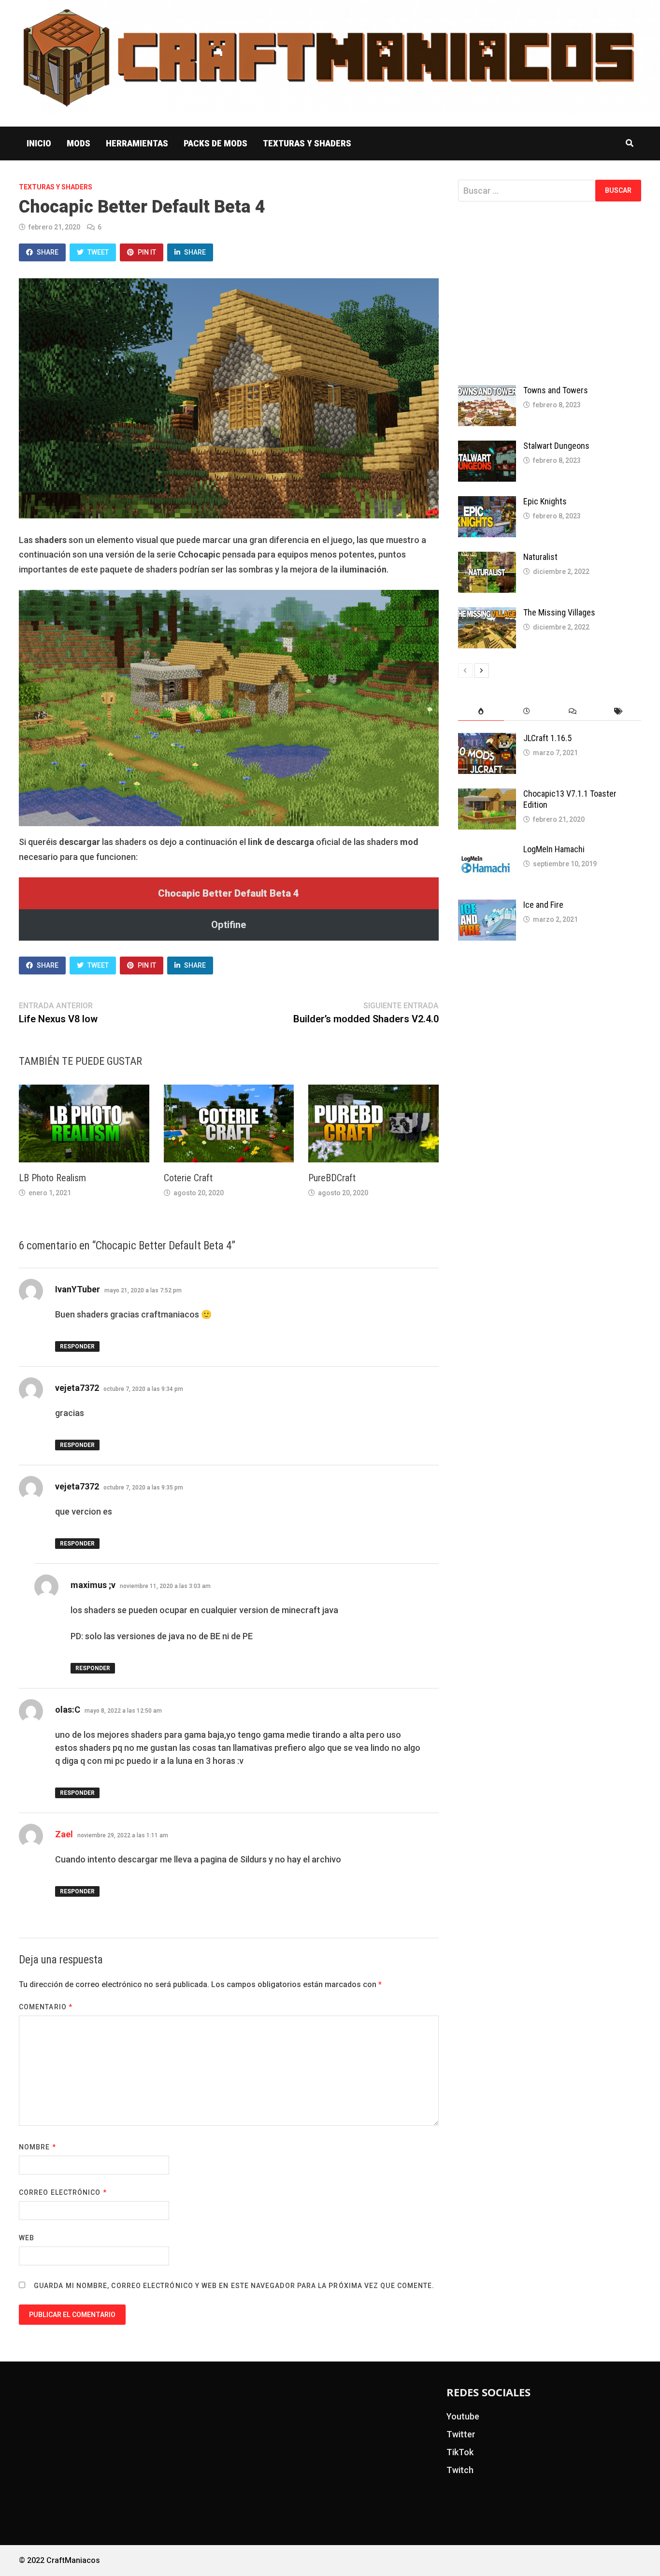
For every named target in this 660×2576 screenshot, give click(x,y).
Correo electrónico (63, 2192)
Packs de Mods (215, 143)
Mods (79, 143)
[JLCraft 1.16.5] (487, 739)
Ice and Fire (543, 905)
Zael (64, 1834)
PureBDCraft (332, 1178)
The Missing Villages (559, 612)
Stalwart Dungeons (556, 446)
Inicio (39, 143)
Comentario (46, 2007)
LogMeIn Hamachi (554, 849)
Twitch (460, 2470)
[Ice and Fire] (487, 906)
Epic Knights (545, 501)
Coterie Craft (188, 1178)
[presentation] (481, 711)
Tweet (98, 252)
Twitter (461, 2434)
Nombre (37, 2147)
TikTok (460, 2452)
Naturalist (540, 557)
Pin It (147, 252)
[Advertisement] (550, 293)
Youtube (463, 2416)
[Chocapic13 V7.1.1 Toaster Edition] (487, 795)
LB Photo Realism (52, 1178)
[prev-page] (465, 671)
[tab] (481, 711)
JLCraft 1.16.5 (547, 738)
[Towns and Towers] (487, 392)
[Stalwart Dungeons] (487, 447)
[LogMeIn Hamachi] (487, 851)
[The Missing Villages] (487, 614)
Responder (77, 1346)
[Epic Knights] (487, 503)
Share (48, 252)
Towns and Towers (556, 390)
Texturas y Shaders (307, 143)
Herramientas (137, 143)
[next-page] (482, 671)
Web (27, 2238)
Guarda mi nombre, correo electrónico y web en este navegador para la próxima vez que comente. (234, 2286)
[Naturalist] (487, 558)
